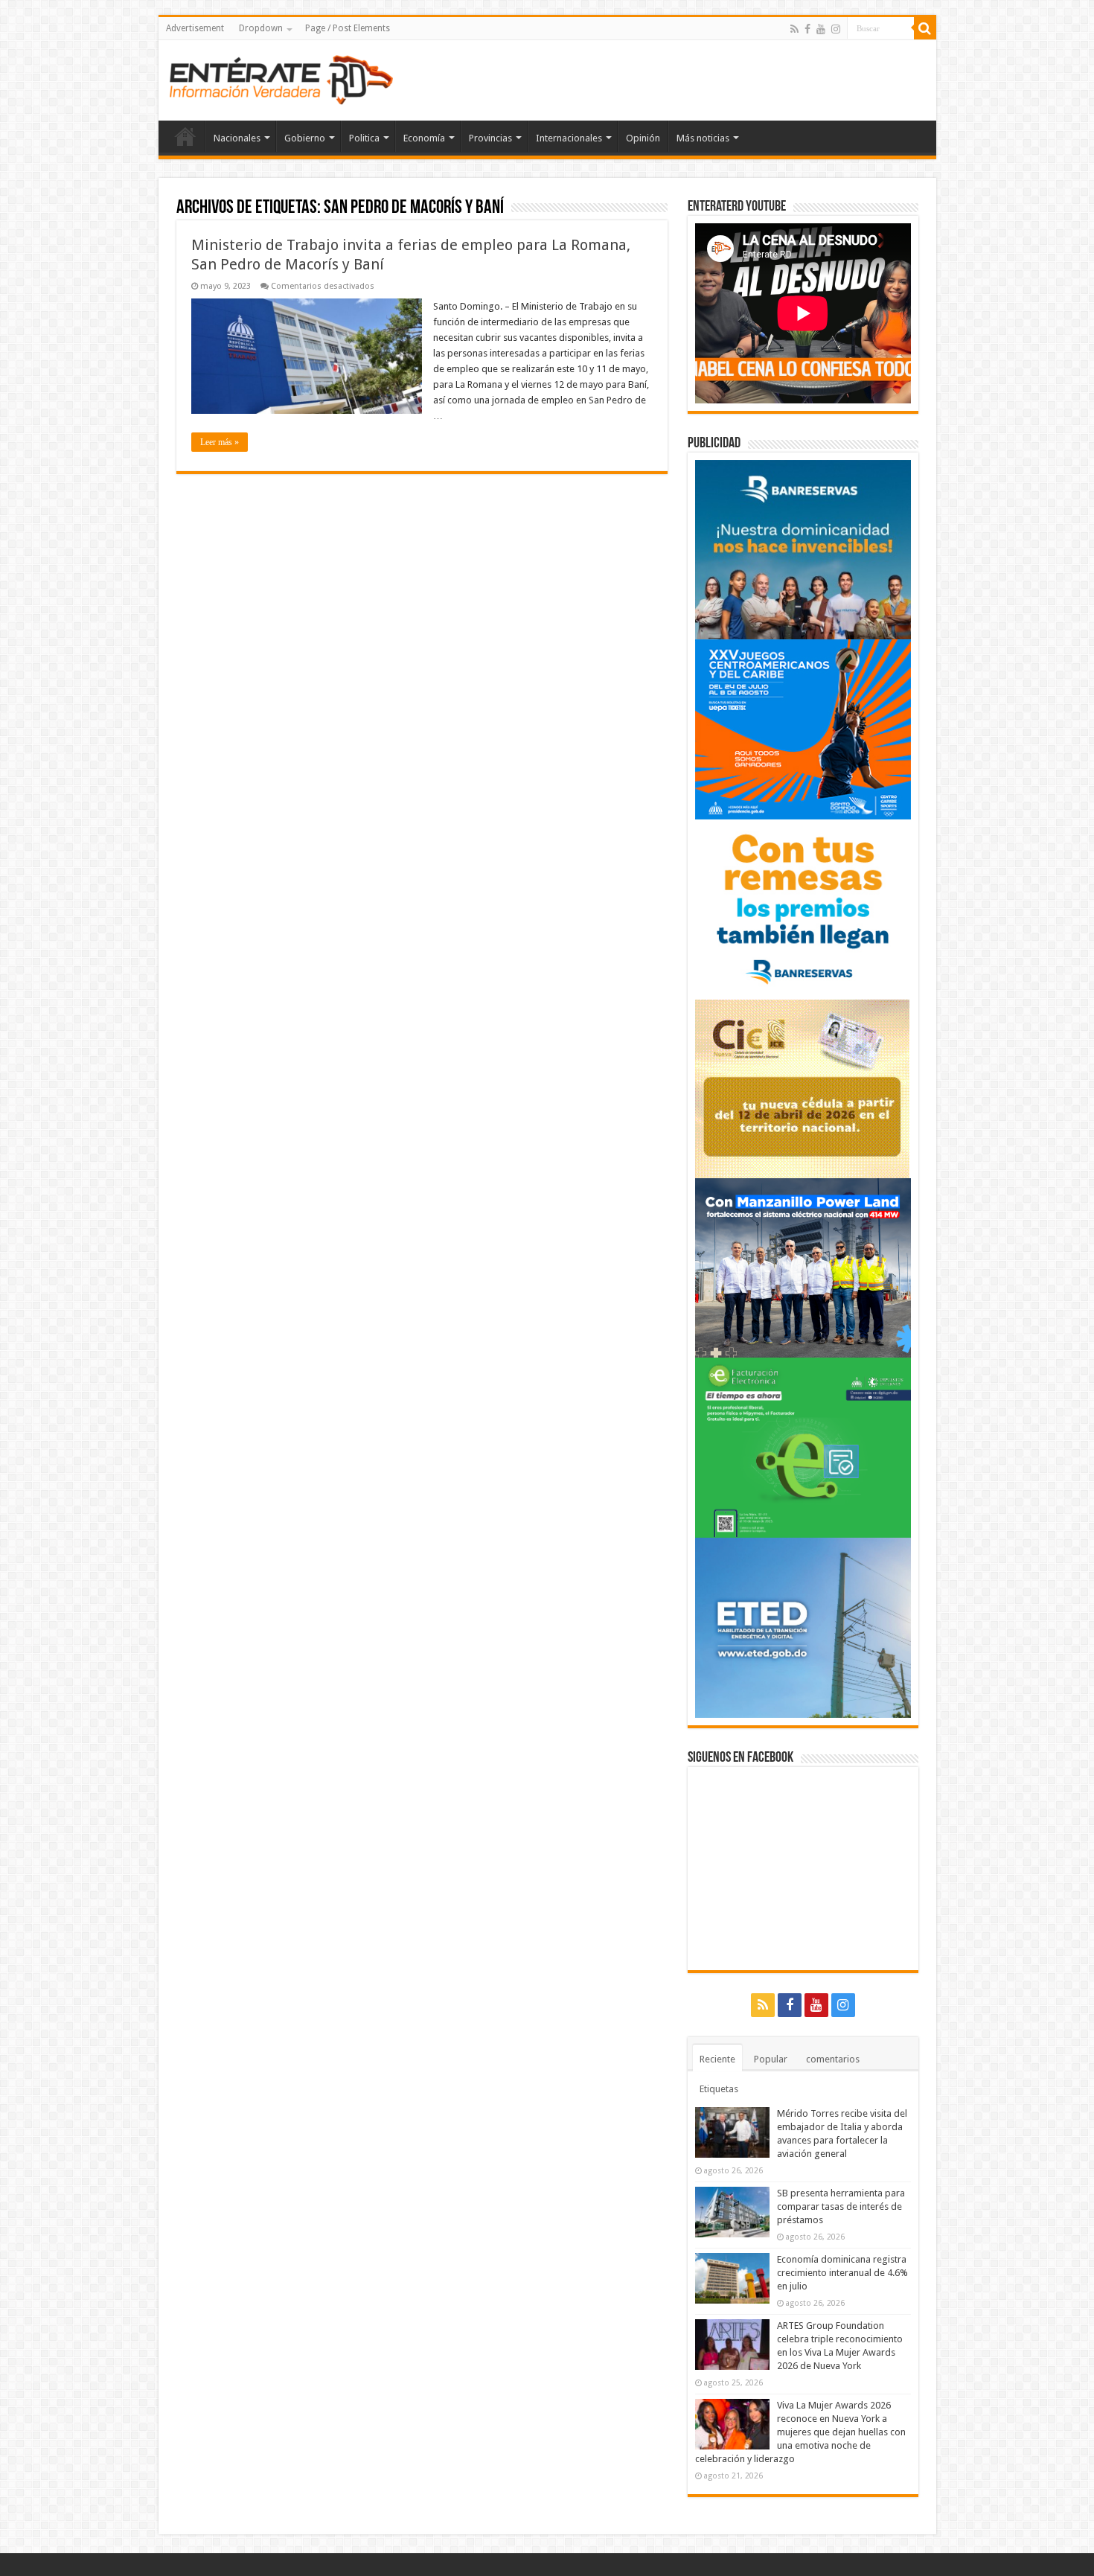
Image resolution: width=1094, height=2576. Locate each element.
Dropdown (261, 28)
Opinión (643, 138)
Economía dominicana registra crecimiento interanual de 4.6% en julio (842, 2273)
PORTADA (185, 136)
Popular (771, 2059)
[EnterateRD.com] (281, 77)
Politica (364, 138)
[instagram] (836, 29)
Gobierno (305, 138)
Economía (424, 138)
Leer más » (220, 442)
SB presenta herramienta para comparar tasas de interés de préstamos (841, 2206)
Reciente (717, 2059)
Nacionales (237, 138)
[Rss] (794, 29)
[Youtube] (821, 29)
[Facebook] (807, 29)
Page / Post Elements (348, 28)
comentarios (833, 2059)
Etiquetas (719, 2089)
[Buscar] (925, 28)
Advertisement (195, 28)
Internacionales (569, 138)
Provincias (490, 138)
